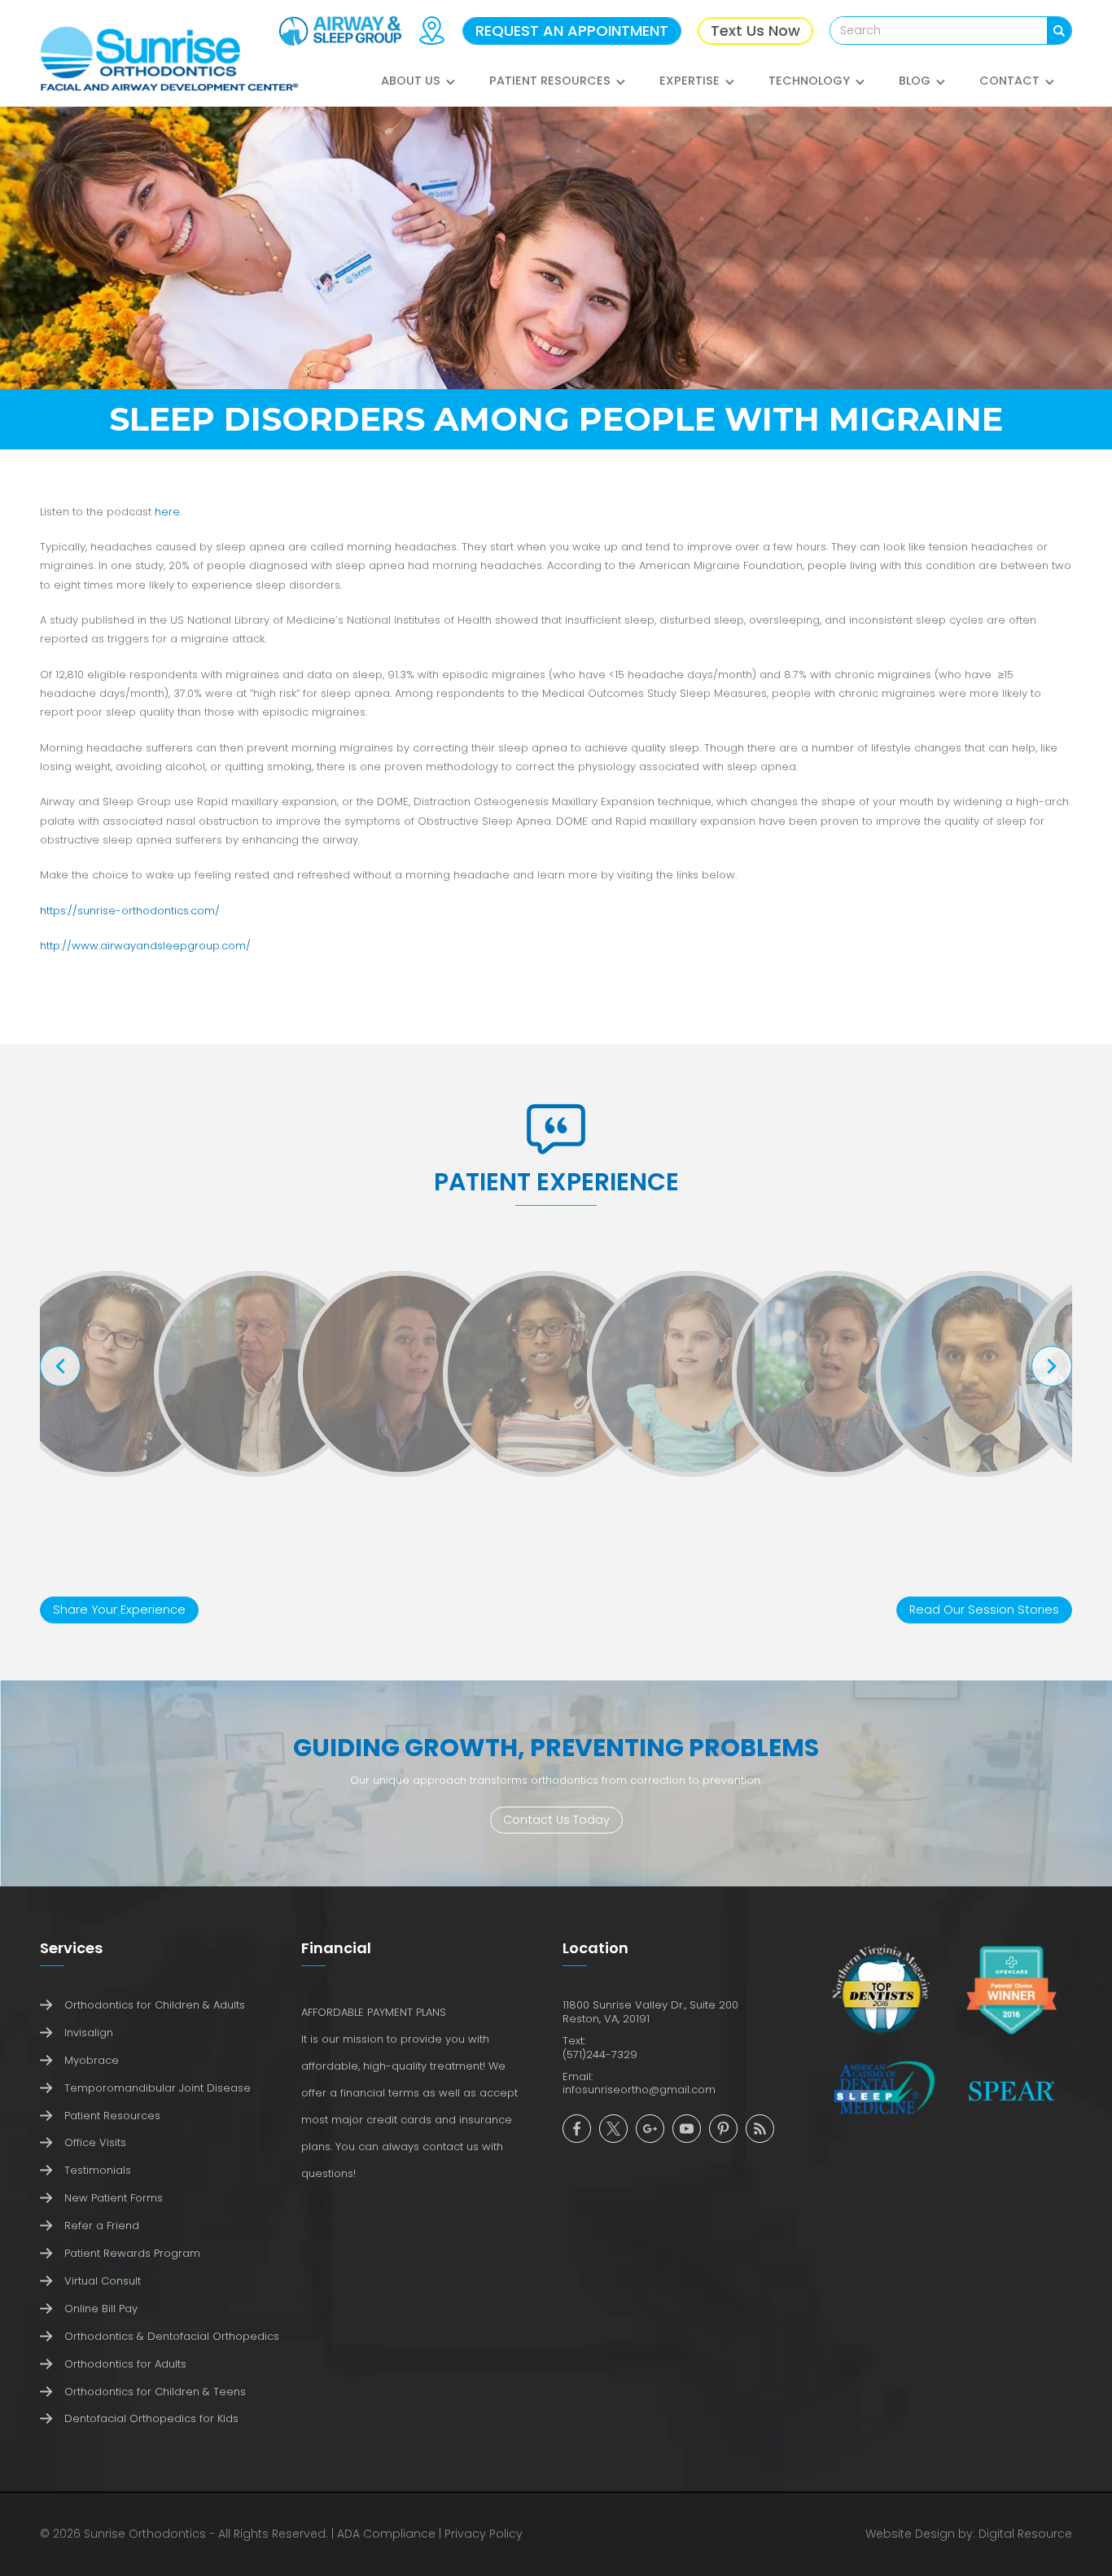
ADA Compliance (386, 2534)
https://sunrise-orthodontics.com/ (130, 911)
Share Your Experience (119, 1610)
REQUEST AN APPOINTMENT (572, 31)
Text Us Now (755, 31)
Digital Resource (1025, 2534)
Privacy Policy (484, 2534)
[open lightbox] (112, 1374)
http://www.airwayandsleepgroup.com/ (145, 946)
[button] (419, 90)
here (167, 512)
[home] (169, 59)
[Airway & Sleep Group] (340, 31)
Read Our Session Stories (984, 1610)
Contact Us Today (556, 1820)
